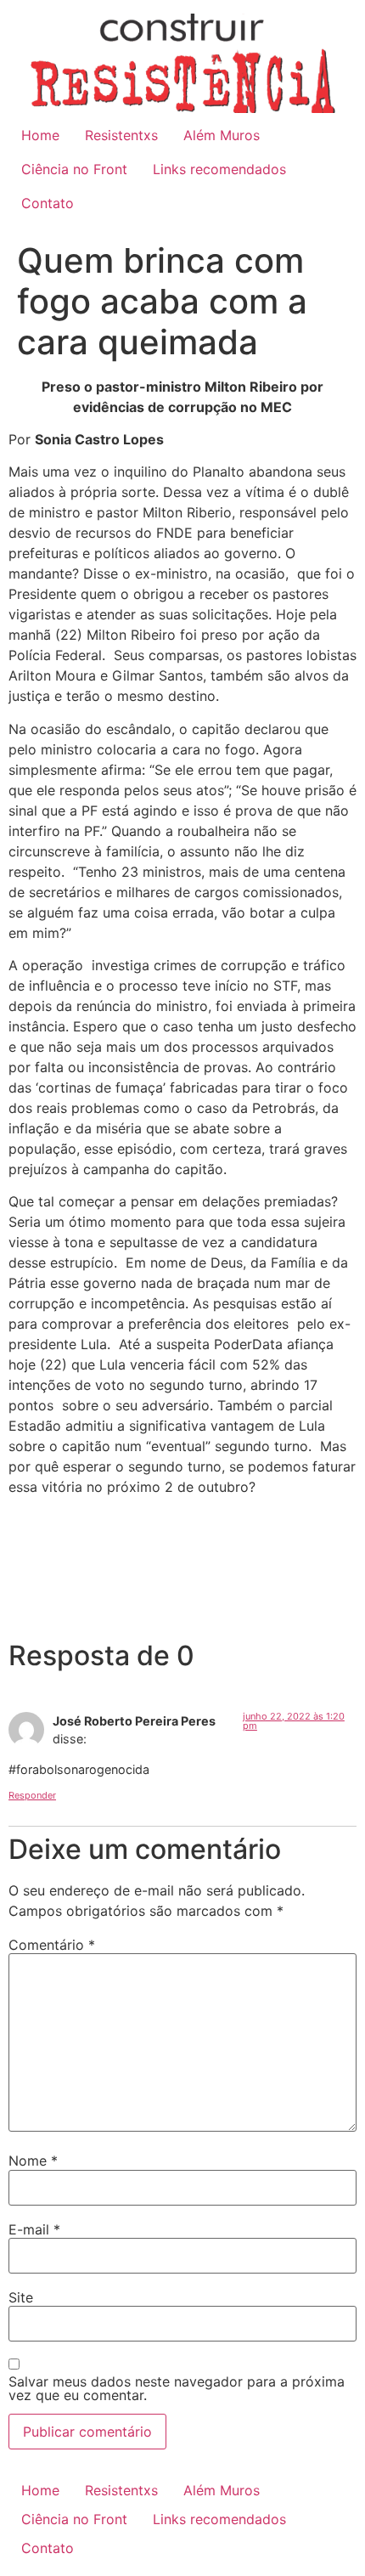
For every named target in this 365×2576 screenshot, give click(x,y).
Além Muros (222, 135)
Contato (48, 203)
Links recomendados (219, 169)
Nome (33, 2161)
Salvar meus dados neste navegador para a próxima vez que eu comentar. (177, 2388)
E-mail (34, 2229)
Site (21, 2297)
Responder (32, 1795)
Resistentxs (121, 135)
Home (40, 135)
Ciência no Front (74, 169)
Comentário (52, 1945)
